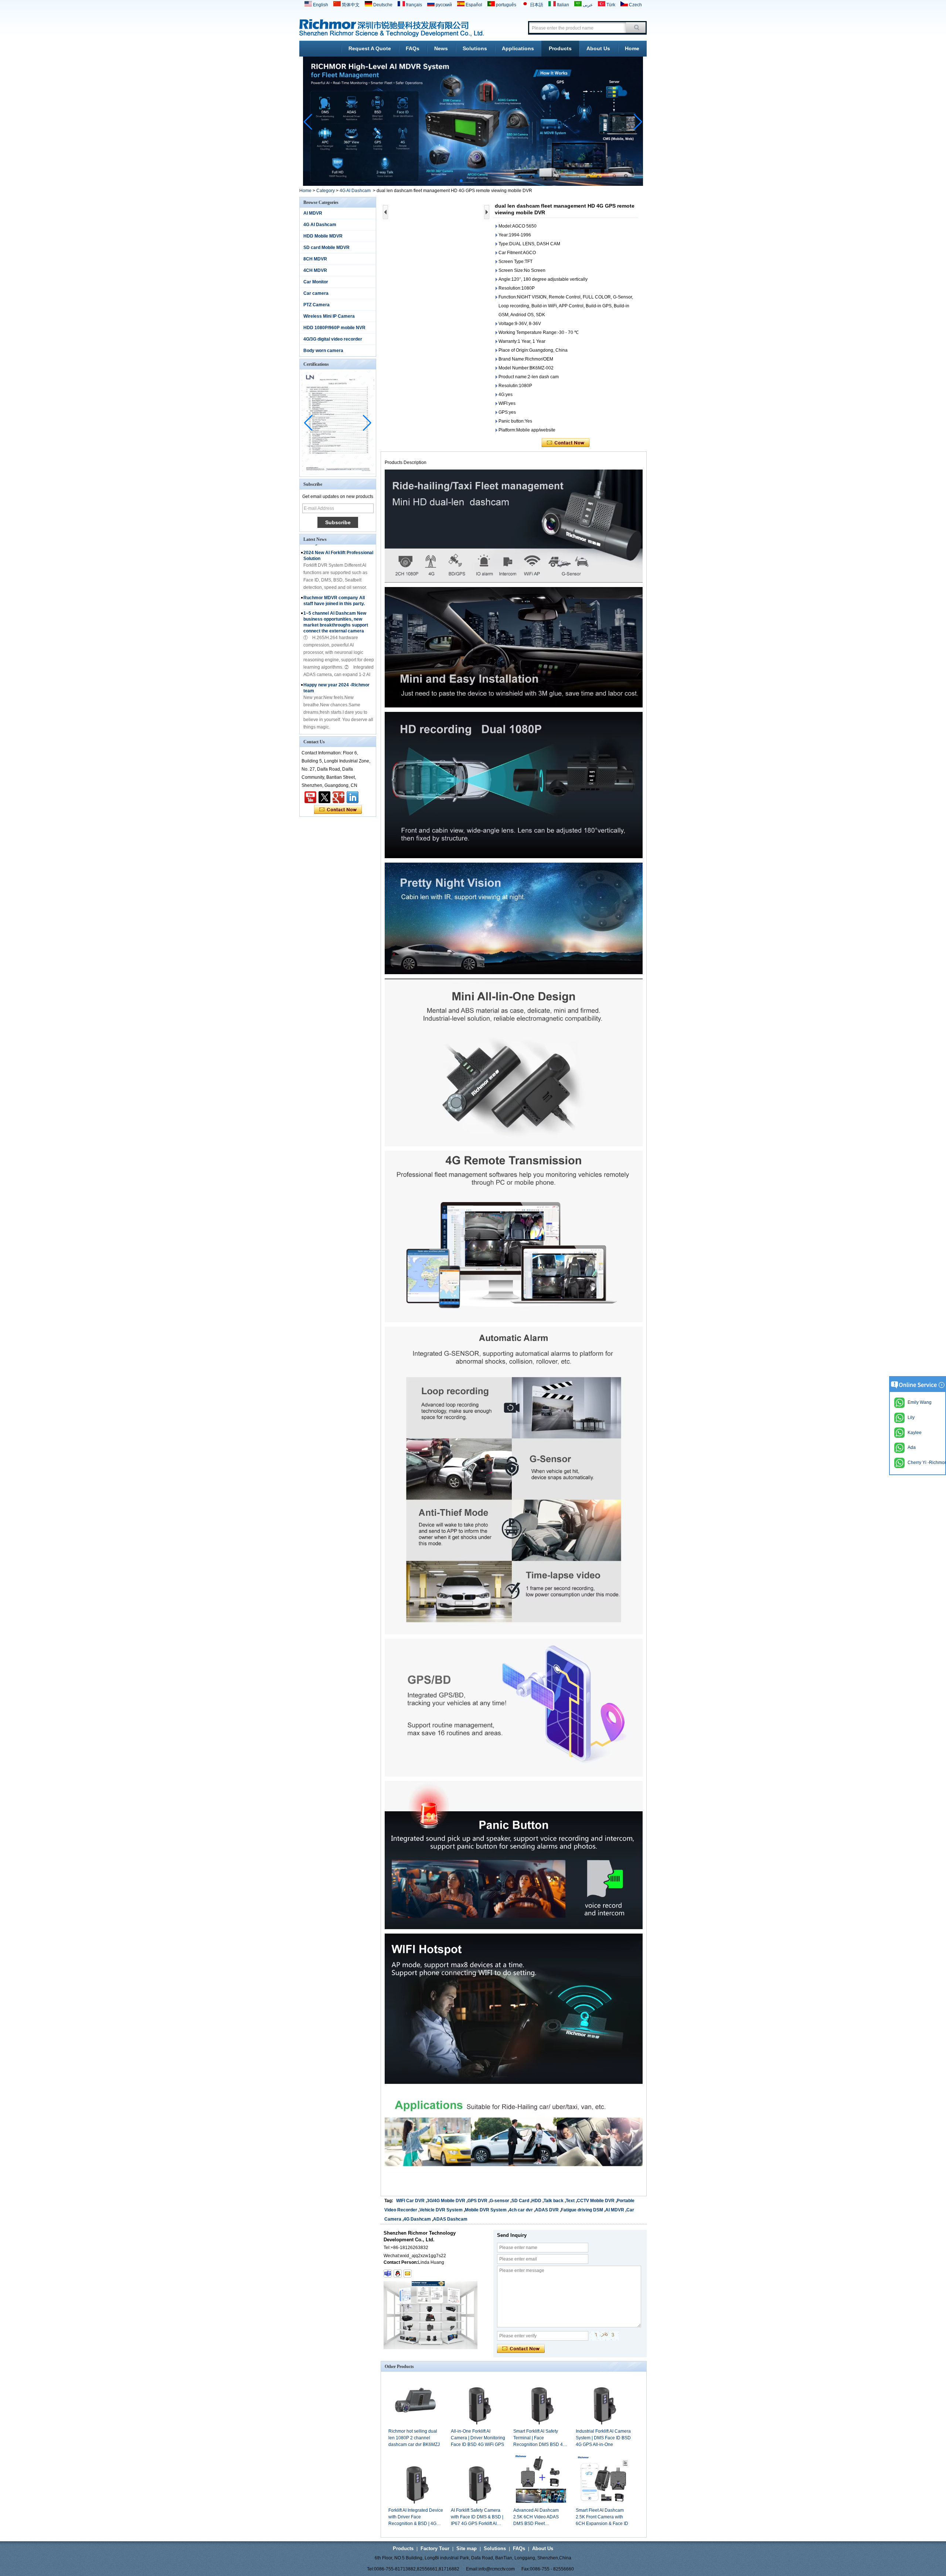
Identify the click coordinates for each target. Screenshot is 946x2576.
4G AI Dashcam (355, 191)
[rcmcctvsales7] (388, 2273)
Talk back (554, 2201)
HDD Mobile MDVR (323, 236)
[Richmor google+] (338, 797)
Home (632, 48)
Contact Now (338, 810)
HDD (536, 2201)
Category (326, 191)
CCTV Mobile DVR (596, 2201)
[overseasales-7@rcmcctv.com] (408, 2273)
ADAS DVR (547, 2210)
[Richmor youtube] (310, 797)
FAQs (413, 48)
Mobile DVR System (486, 2210)
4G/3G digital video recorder (333, 339)
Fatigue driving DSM (582, 2210)
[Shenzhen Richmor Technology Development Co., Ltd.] (392, 28)
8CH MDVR (315, 259)
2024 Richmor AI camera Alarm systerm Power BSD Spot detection (337, 711)
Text (570, 2201)
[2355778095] (398, 2273)
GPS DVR (477, 2201)
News (441, 48)
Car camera (316, 293)
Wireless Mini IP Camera (329, 316)
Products (560, 48)
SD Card (520, 2201)
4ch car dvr (521, 2210)
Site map (467, 2548)
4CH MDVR (315, 270)
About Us (598, 48)
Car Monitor (316, 282)
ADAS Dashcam (450, 2219)
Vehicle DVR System (441, 2210)
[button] (455, 181)
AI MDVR (313, 213)
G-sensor (499, 2201)
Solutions (475, 48)
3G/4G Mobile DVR (446, 2201)
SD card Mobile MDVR (326, 248)
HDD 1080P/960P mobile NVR (334, 328)
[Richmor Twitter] (324, 797)
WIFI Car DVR (410, 2201)
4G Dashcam (417, 2219)
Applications (518, 48)
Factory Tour (435, 2548)
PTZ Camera (317, 305)
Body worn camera (323, 351)
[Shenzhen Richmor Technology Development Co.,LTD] (353, 797)
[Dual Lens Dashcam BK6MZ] (473, 184)
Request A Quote (370, 48)
